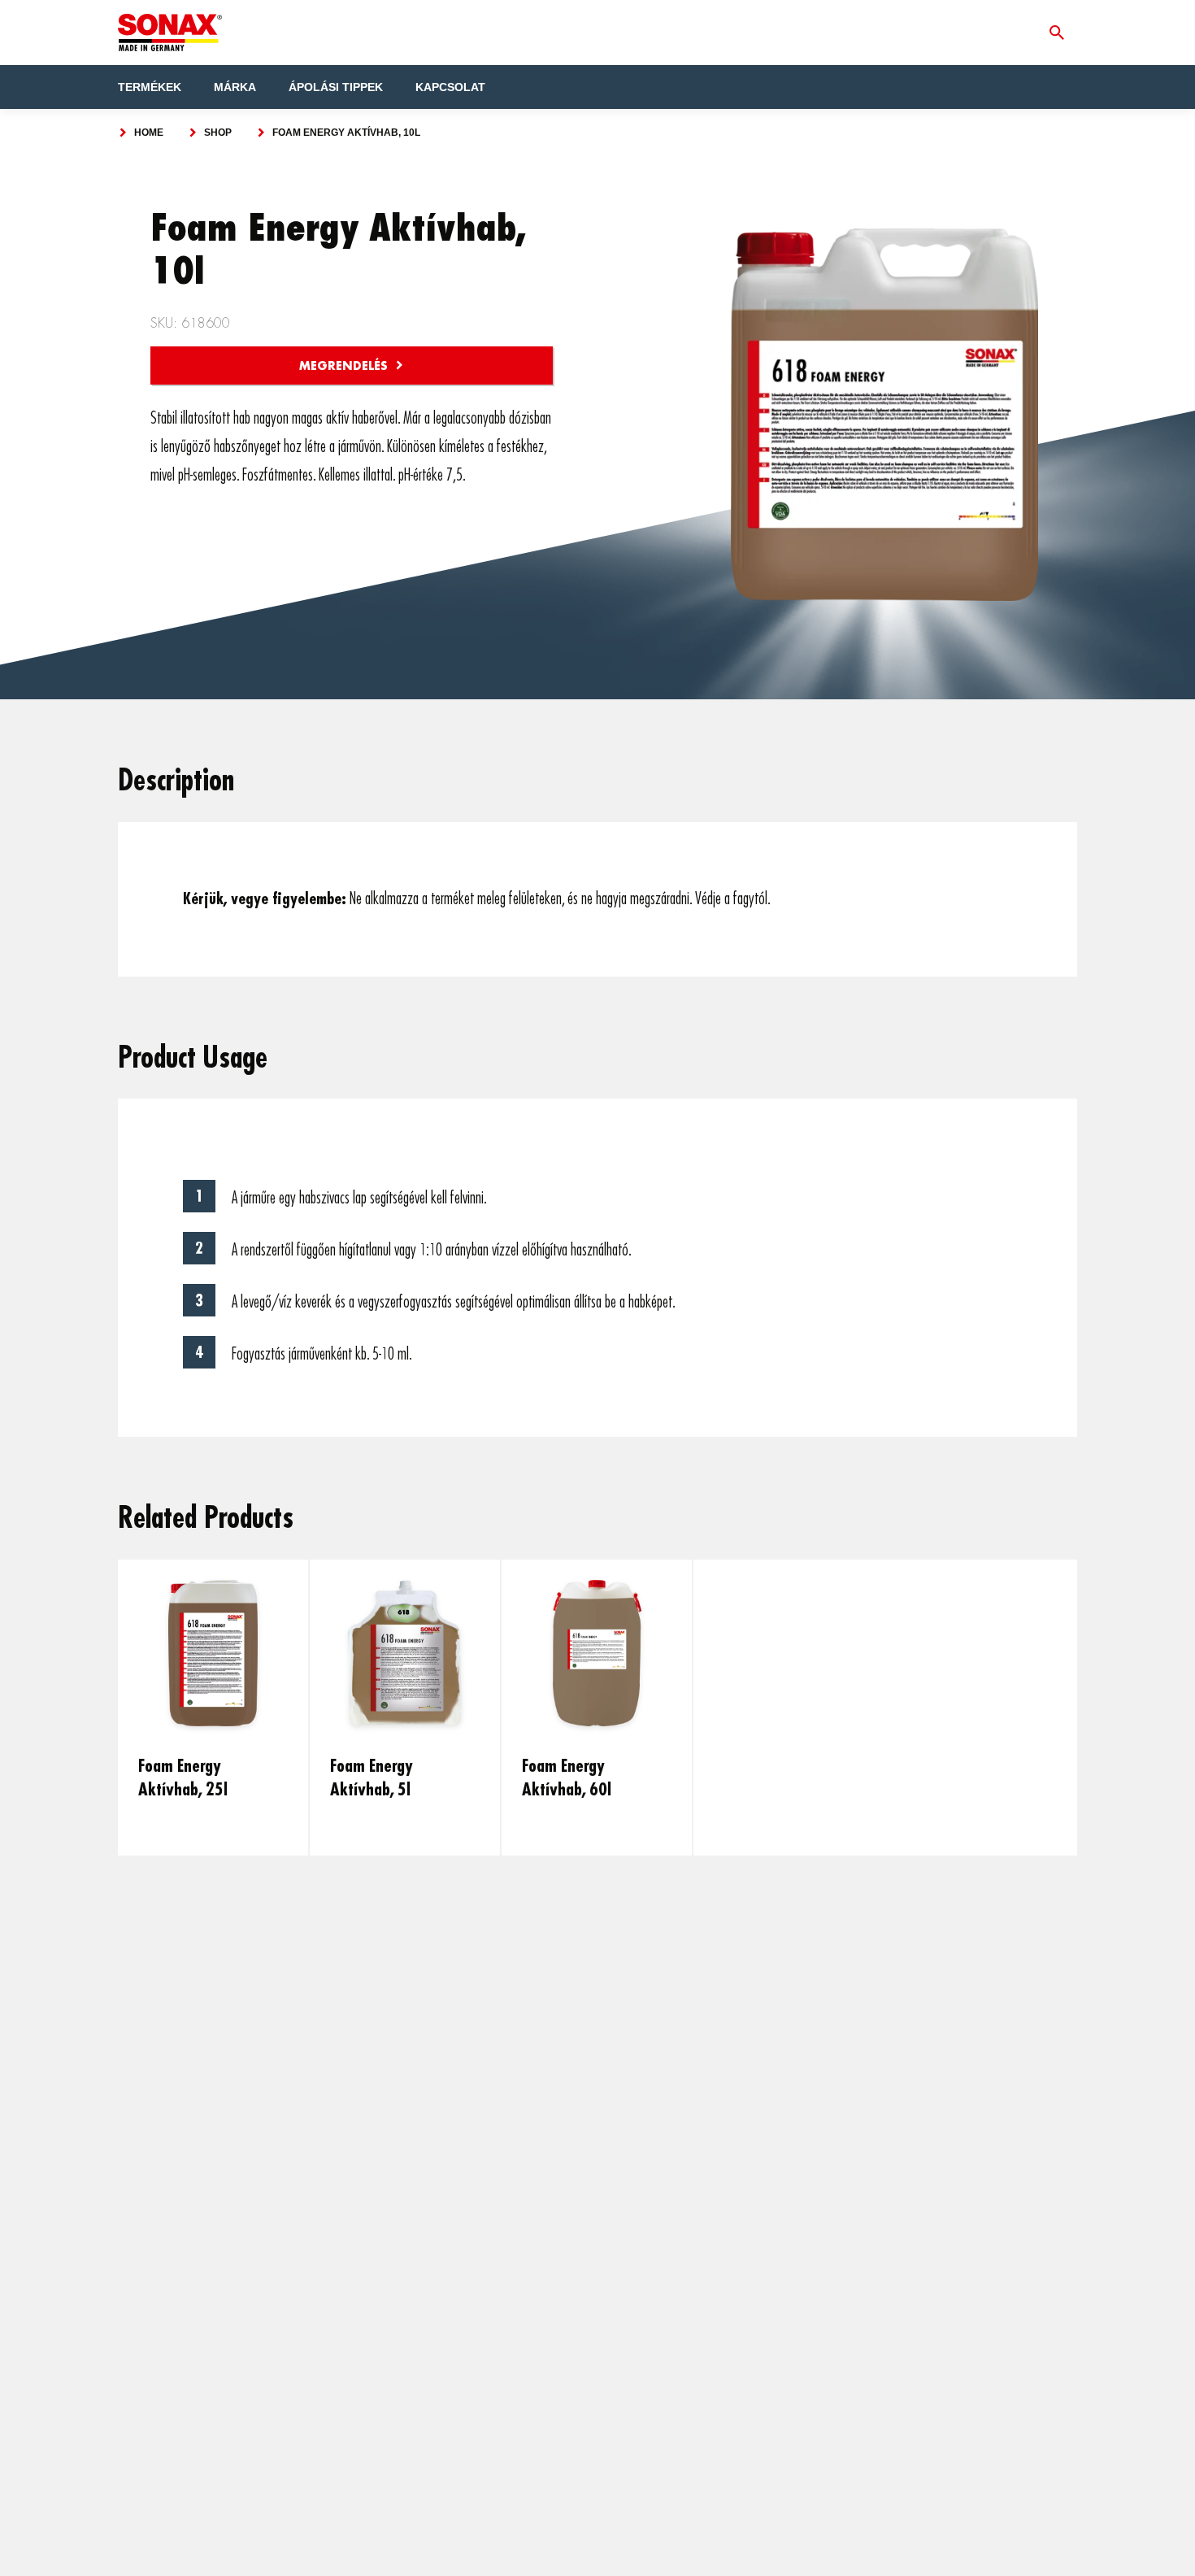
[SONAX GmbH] (170, 33)
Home (149, 133)
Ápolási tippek (336, 87)
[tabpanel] (214, 1708)
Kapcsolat (450, 87)
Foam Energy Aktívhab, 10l (346, 133)
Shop (218, 133)
